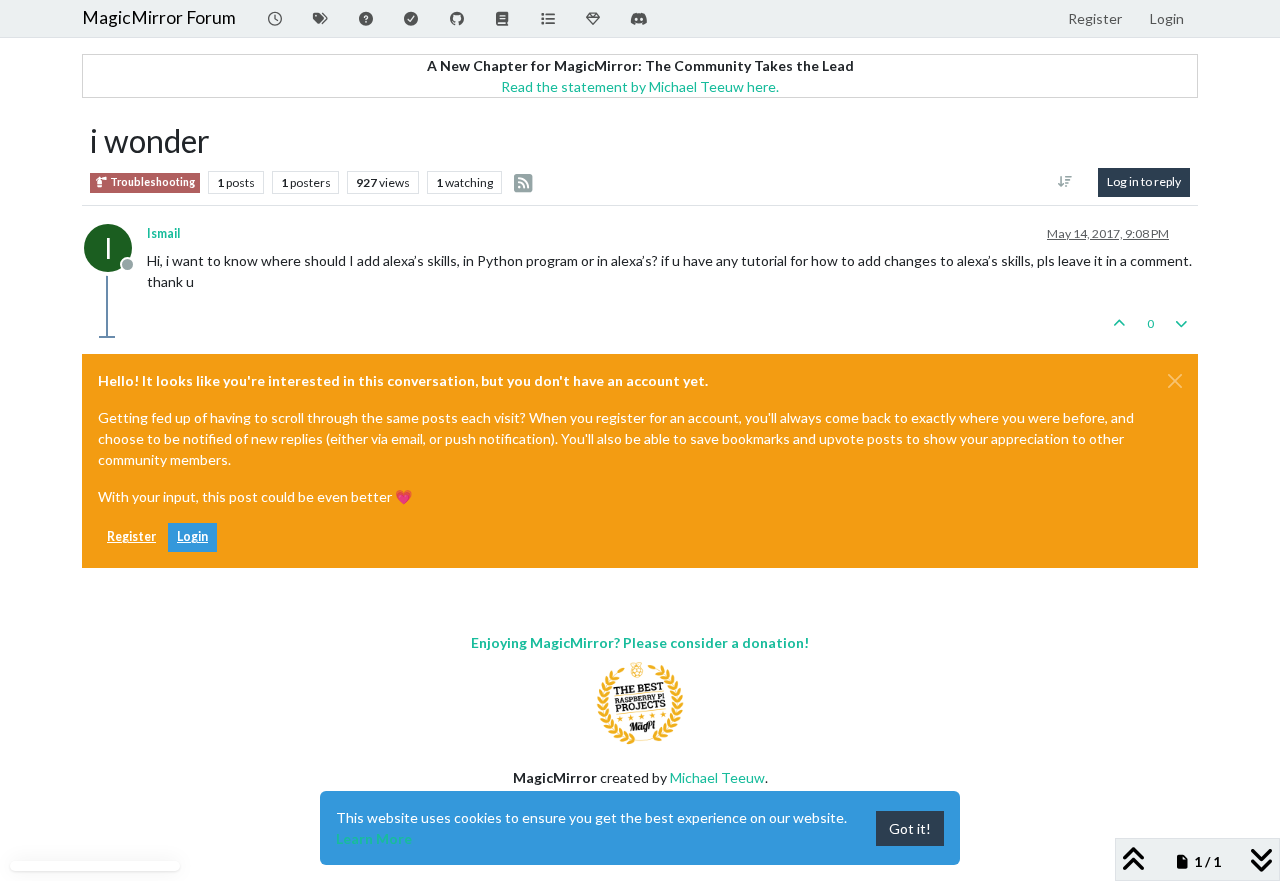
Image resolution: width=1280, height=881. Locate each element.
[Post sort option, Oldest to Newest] (1065, 182)
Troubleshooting (151, 182)
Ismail (163, 233)
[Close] (1175, 381)
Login (192, 536)
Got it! (910, 828)
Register (131, 536)
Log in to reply (1144, 181)
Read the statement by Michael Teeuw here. (640, 86)
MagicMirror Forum (159, 17)
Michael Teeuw (717, 777)
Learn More (374, 838)
